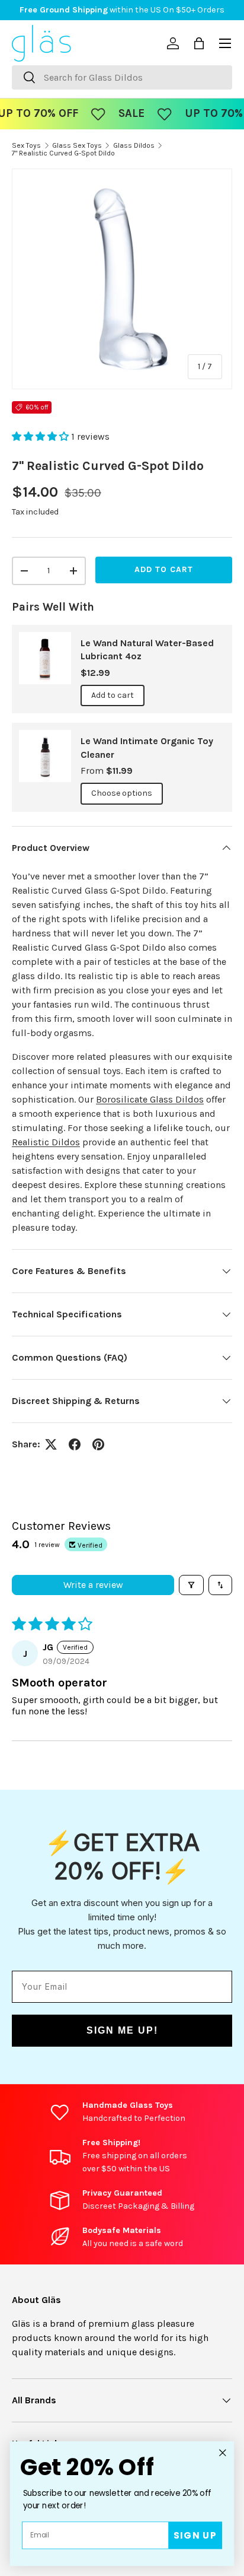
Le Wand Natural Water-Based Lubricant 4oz (147, 649)
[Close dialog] (222, 2453)
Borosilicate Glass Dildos (150, 1099)
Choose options (122, 793)
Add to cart (164, 569)
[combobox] (122, 77)
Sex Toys (26, 145)
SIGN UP (195, 2535)
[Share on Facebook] (75, 1444)
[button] (41, 436)
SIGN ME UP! (122, 2030)
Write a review (93, 1585)
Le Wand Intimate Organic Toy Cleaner (147, 747)
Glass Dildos (134, 145)
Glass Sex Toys (77, 145)
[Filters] (191, 1585)
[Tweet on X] (51, 1444)
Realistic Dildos (46, 1142)
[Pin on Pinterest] (98, 1444)
